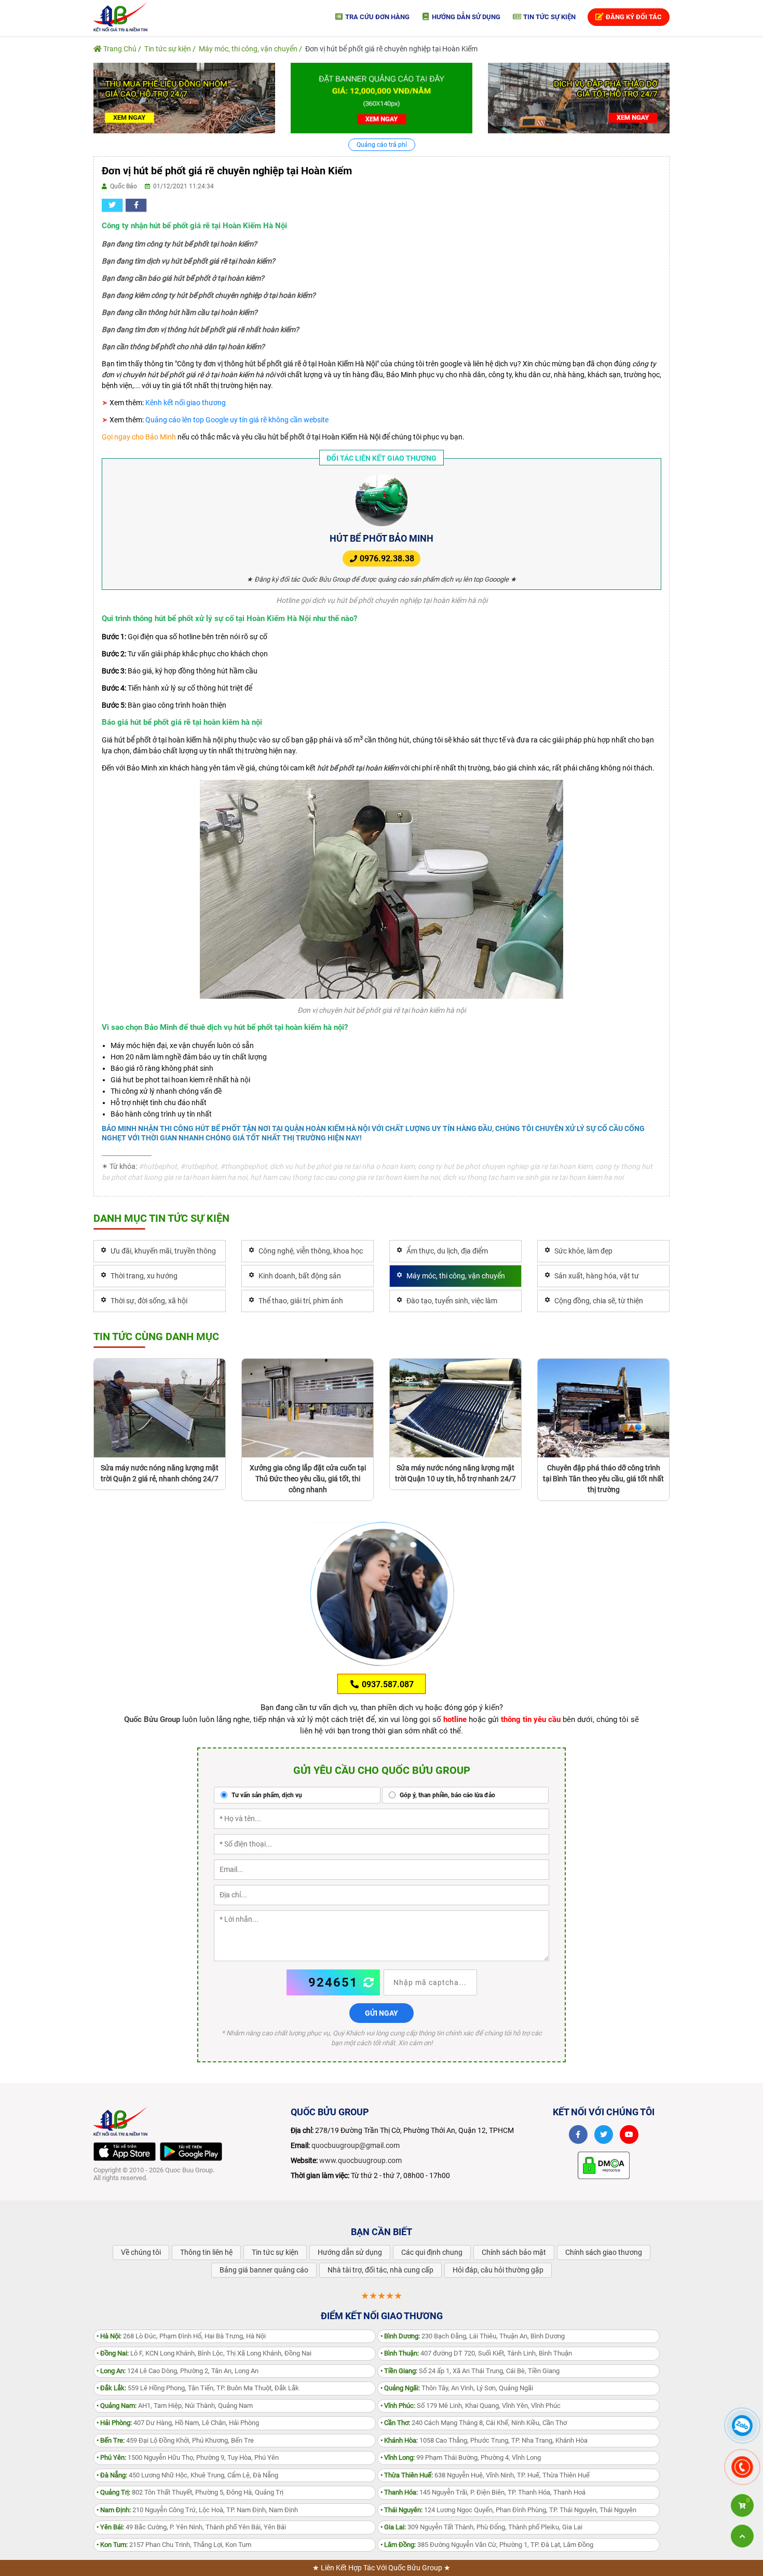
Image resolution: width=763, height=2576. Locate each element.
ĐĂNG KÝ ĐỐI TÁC (633, 17)
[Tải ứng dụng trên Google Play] (191, 2152)
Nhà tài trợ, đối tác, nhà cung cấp (380, 2270)
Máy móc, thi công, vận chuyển (248, 49)
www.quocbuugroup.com (360, 2160)
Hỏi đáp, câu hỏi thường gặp (498, 2270)
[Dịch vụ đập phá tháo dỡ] (579, 98)
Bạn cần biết (382, 2232)
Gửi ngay (382, 2013)
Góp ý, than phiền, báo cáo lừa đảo (447, 1795)
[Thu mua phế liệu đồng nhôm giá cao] (184, 98)
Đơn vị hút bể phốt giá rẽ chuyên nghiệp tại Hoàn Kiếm (391, 49)
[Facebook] (578, 2134)
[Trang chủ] (120, 16)
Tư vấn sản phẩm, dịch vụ (266, 1795)
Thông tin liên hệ (206, 2252)
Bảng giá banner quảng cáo (264, 2270)
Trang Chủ (119, 49)
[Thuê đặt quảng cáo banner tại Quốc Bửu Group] (382, 98)
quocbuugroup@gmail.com (356, 2145)
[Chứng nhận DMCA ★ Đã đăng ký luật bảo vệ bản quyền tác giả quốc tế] (604, 2165)
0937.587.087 (387, 1684)
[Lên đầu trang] (742, 2536)
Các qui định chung (432, 2252)
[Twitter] (604, 2134)
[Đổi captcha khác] (369, 1982)
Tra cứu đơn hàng (377, 17)
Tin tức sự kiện (549, 17)
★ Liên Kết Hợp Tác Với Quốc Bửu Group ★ (382, 2568)
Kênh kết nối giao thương (186, 403)
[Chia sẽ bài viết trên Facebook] (136, 205)
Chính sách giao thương (604, 2252)
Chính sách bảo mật (514, 2252)
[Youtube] (629, 2134)
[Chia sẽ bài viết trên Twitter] (112, 205)
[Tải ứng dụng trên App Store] (125, 2152)
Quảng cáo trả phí (382, 145)
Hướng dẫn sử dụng (465, 17)
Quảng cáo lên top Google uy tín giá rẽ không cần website (237, 420)
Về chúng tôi (141, 2252)
